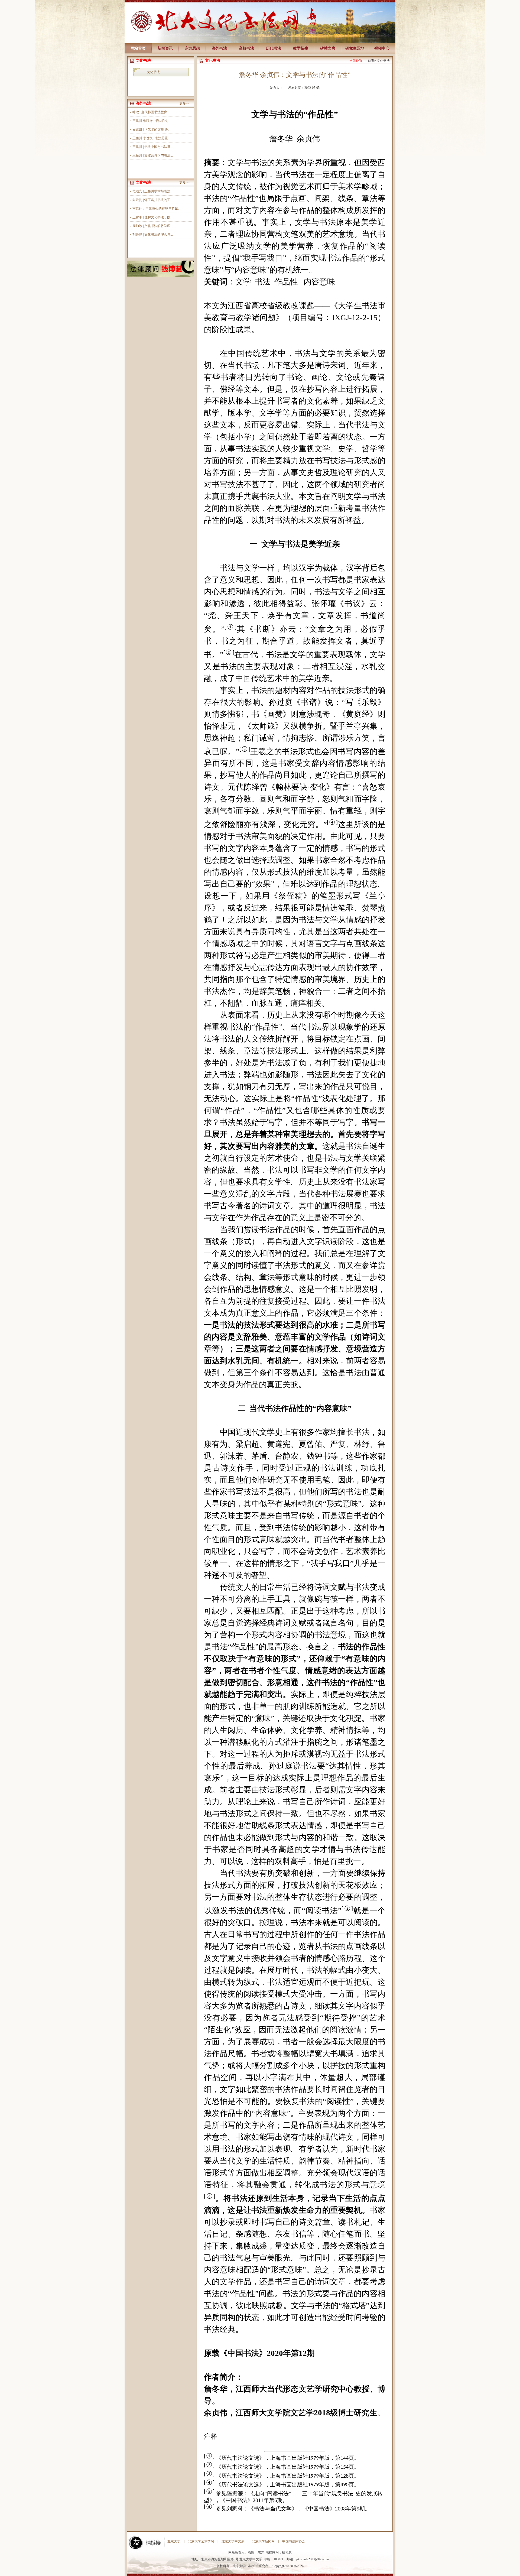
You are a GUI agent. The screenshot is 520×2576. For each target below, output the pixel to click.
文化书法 (153, 72)
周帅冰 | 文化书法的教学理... (153, 226)
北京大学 (174, 2541)
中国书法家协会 (294, 2541)
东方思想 (192, 48)
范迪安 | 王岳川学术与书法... (153, 191)
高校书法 (246, 48)
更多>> (184, 103)
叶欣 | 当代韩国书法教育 (150, 112)
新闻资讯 (165, 48)
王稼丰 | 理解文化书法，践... (153, 217)
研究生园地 (355, 48)
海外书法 (219, 48)
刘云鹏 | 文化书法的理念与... (153, 235)
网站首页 (138, 48)
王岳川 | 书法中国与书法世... (153, 147)
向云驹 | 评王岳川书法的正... (153, 200)
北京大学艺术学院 (201, 2541)
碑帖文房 (328, 48)
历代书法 (274, 48)
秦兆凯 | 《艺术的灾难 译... (151, 129)
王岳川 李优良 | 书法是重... (151, 138)
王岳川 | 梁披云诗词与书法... (153, 155)
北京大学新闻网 (263, 2541)
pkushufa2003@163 (309, 2559)
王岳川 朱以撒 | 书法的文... (151, 121)
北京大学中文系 (233, 2541)
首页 (371, 61)
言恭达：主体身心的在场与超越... (156, 209)
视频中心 (382, 48)
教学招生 (301, 48)
